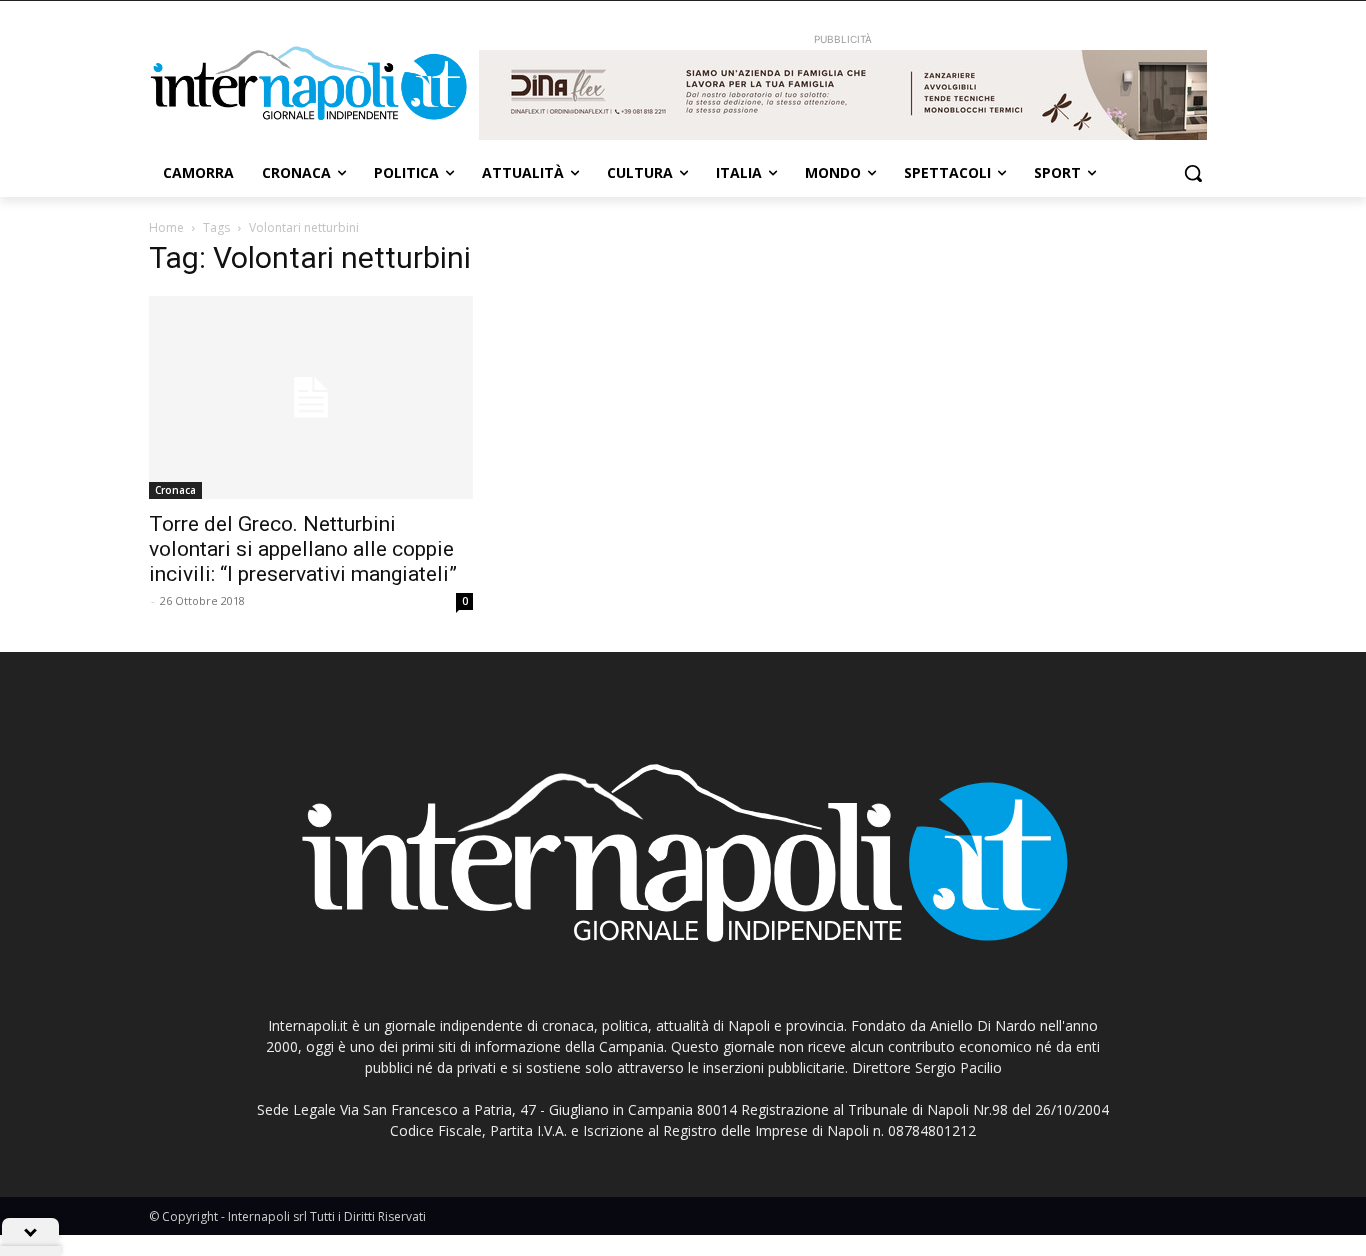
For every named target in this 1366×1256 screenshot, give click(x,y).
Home (166, 227)
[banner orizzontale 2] (843, 95)
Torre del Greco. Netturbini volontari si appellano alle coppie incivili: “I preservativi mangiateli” (303, 549)
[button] (1193, 173)
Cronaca (175, 490)
